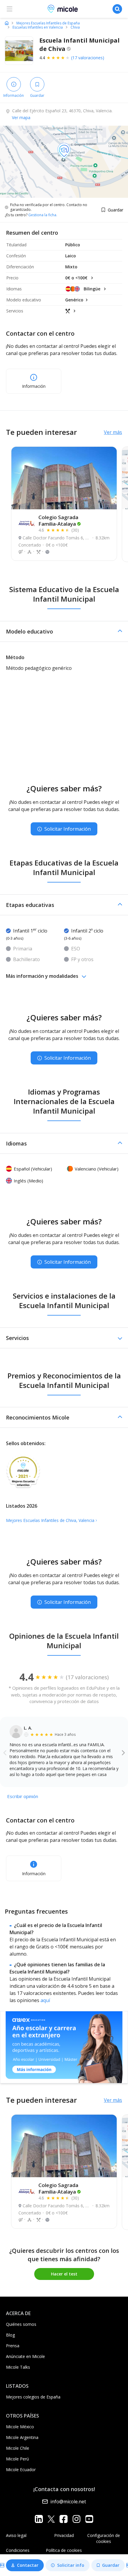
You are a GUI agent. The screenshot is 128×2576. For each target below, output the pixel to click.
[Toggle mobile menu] (10, 9)
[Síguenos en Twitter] (51, 2519)
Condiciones (18, 2550)
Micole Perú (17, 2459)
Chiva (75, 27)
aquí (45, 2000)
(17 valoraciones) (88, 58)
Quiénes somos (21, 2324)
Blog (10, 2335)
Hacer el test (64, 2274)
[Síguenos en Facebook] (64, 2519)
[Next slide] (123, 1752)
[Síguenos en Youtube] (89, 2519)
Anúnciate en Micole (25, 2356)
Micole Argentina (22, 2437)
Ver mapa (21, 117)
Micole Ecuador (21, 2470)
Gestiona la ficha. (43, 215)
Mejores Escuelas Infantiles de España (48, 23)
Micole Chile (18, 2448)
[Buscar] (117, 9)
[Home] (7, 23)
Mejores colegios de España (33, 2397)
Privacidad (64, 2535)
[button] (64, 631)
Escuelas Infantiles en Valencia (38, 27)
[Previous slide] (5, 1752)
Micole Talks (18, 2367)
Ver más (113, 432)
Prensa (13, 2346)
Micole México (20, 2427)
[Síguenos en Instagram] (76, 2519)
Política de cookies (64, 2550)
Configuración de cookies (104, 2538)
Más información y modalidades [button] (42, 976)
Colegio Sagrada (58, 520)
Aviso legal (16, 2535)
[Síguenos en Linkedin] (39, 2519)
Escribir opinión (23, 1796)
